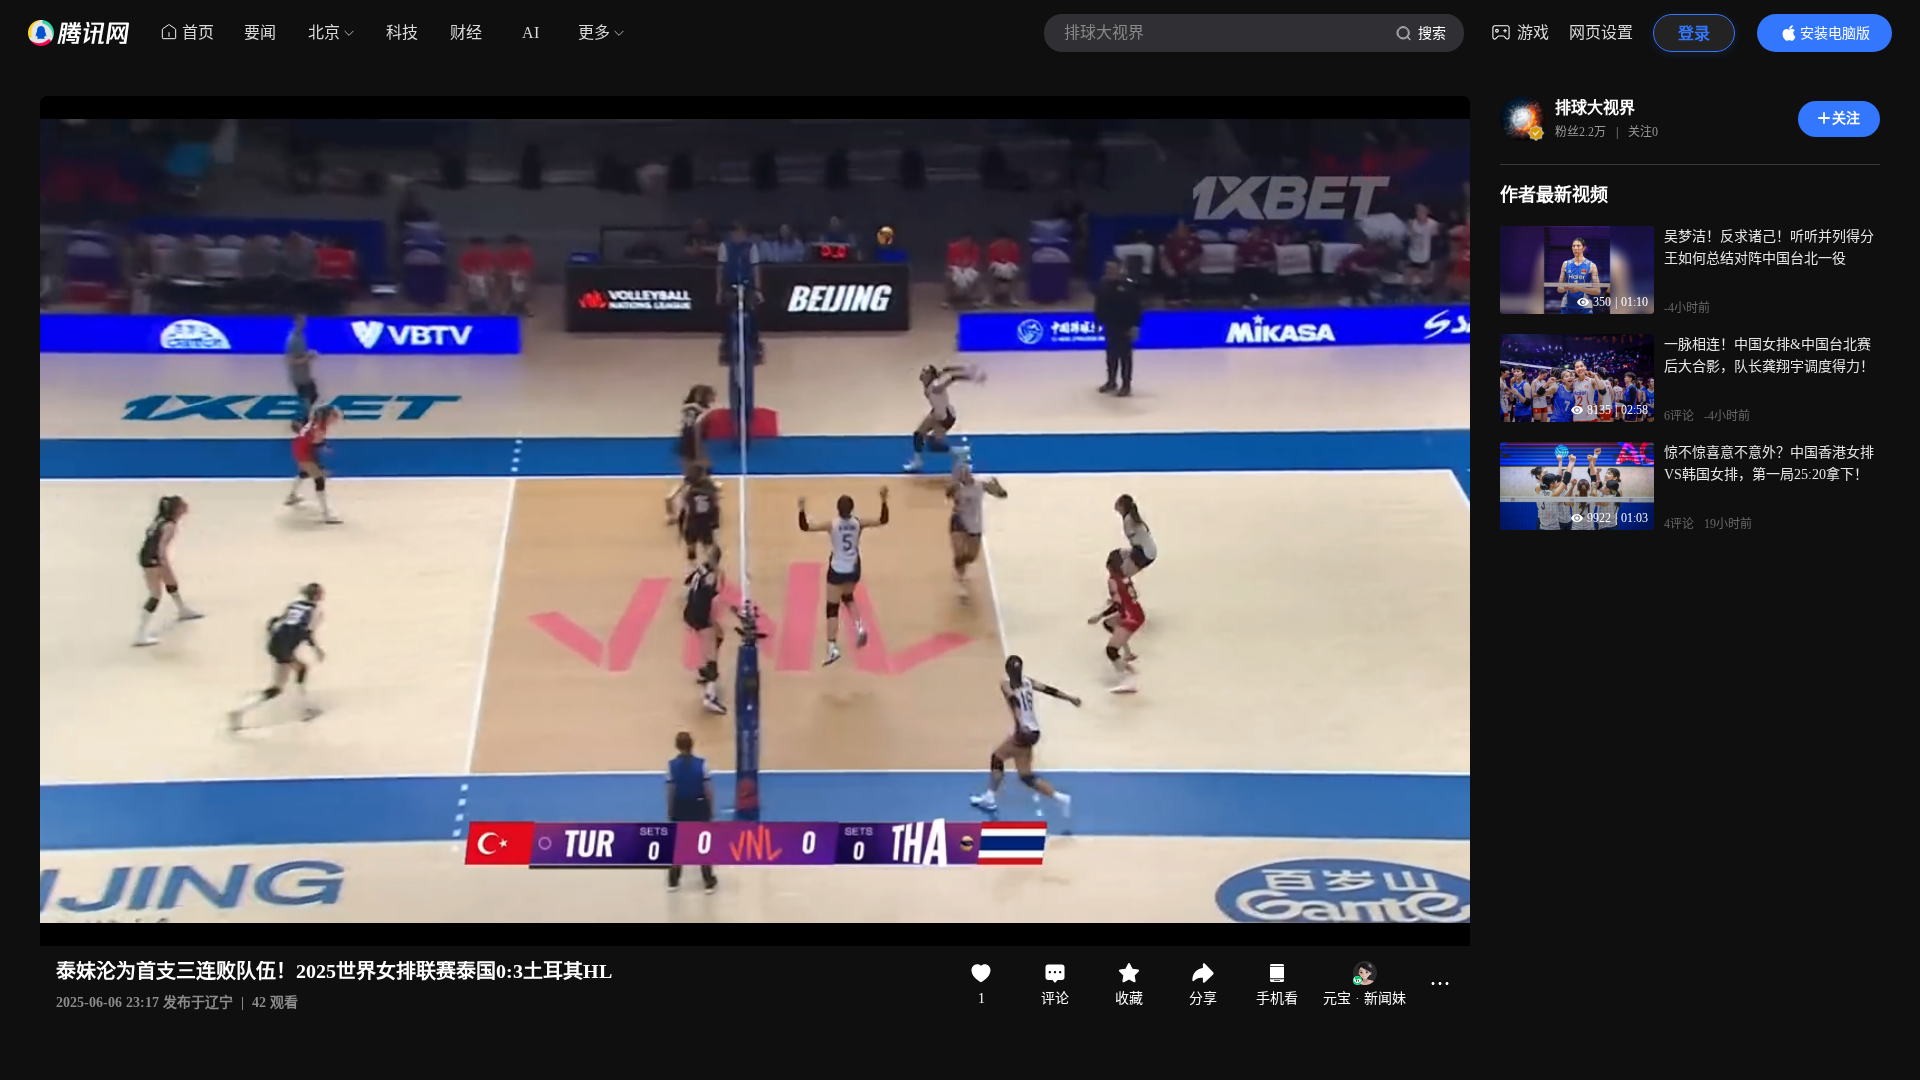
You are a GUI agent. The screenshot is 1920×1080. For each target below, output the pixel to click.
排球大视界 (1595, 107)
